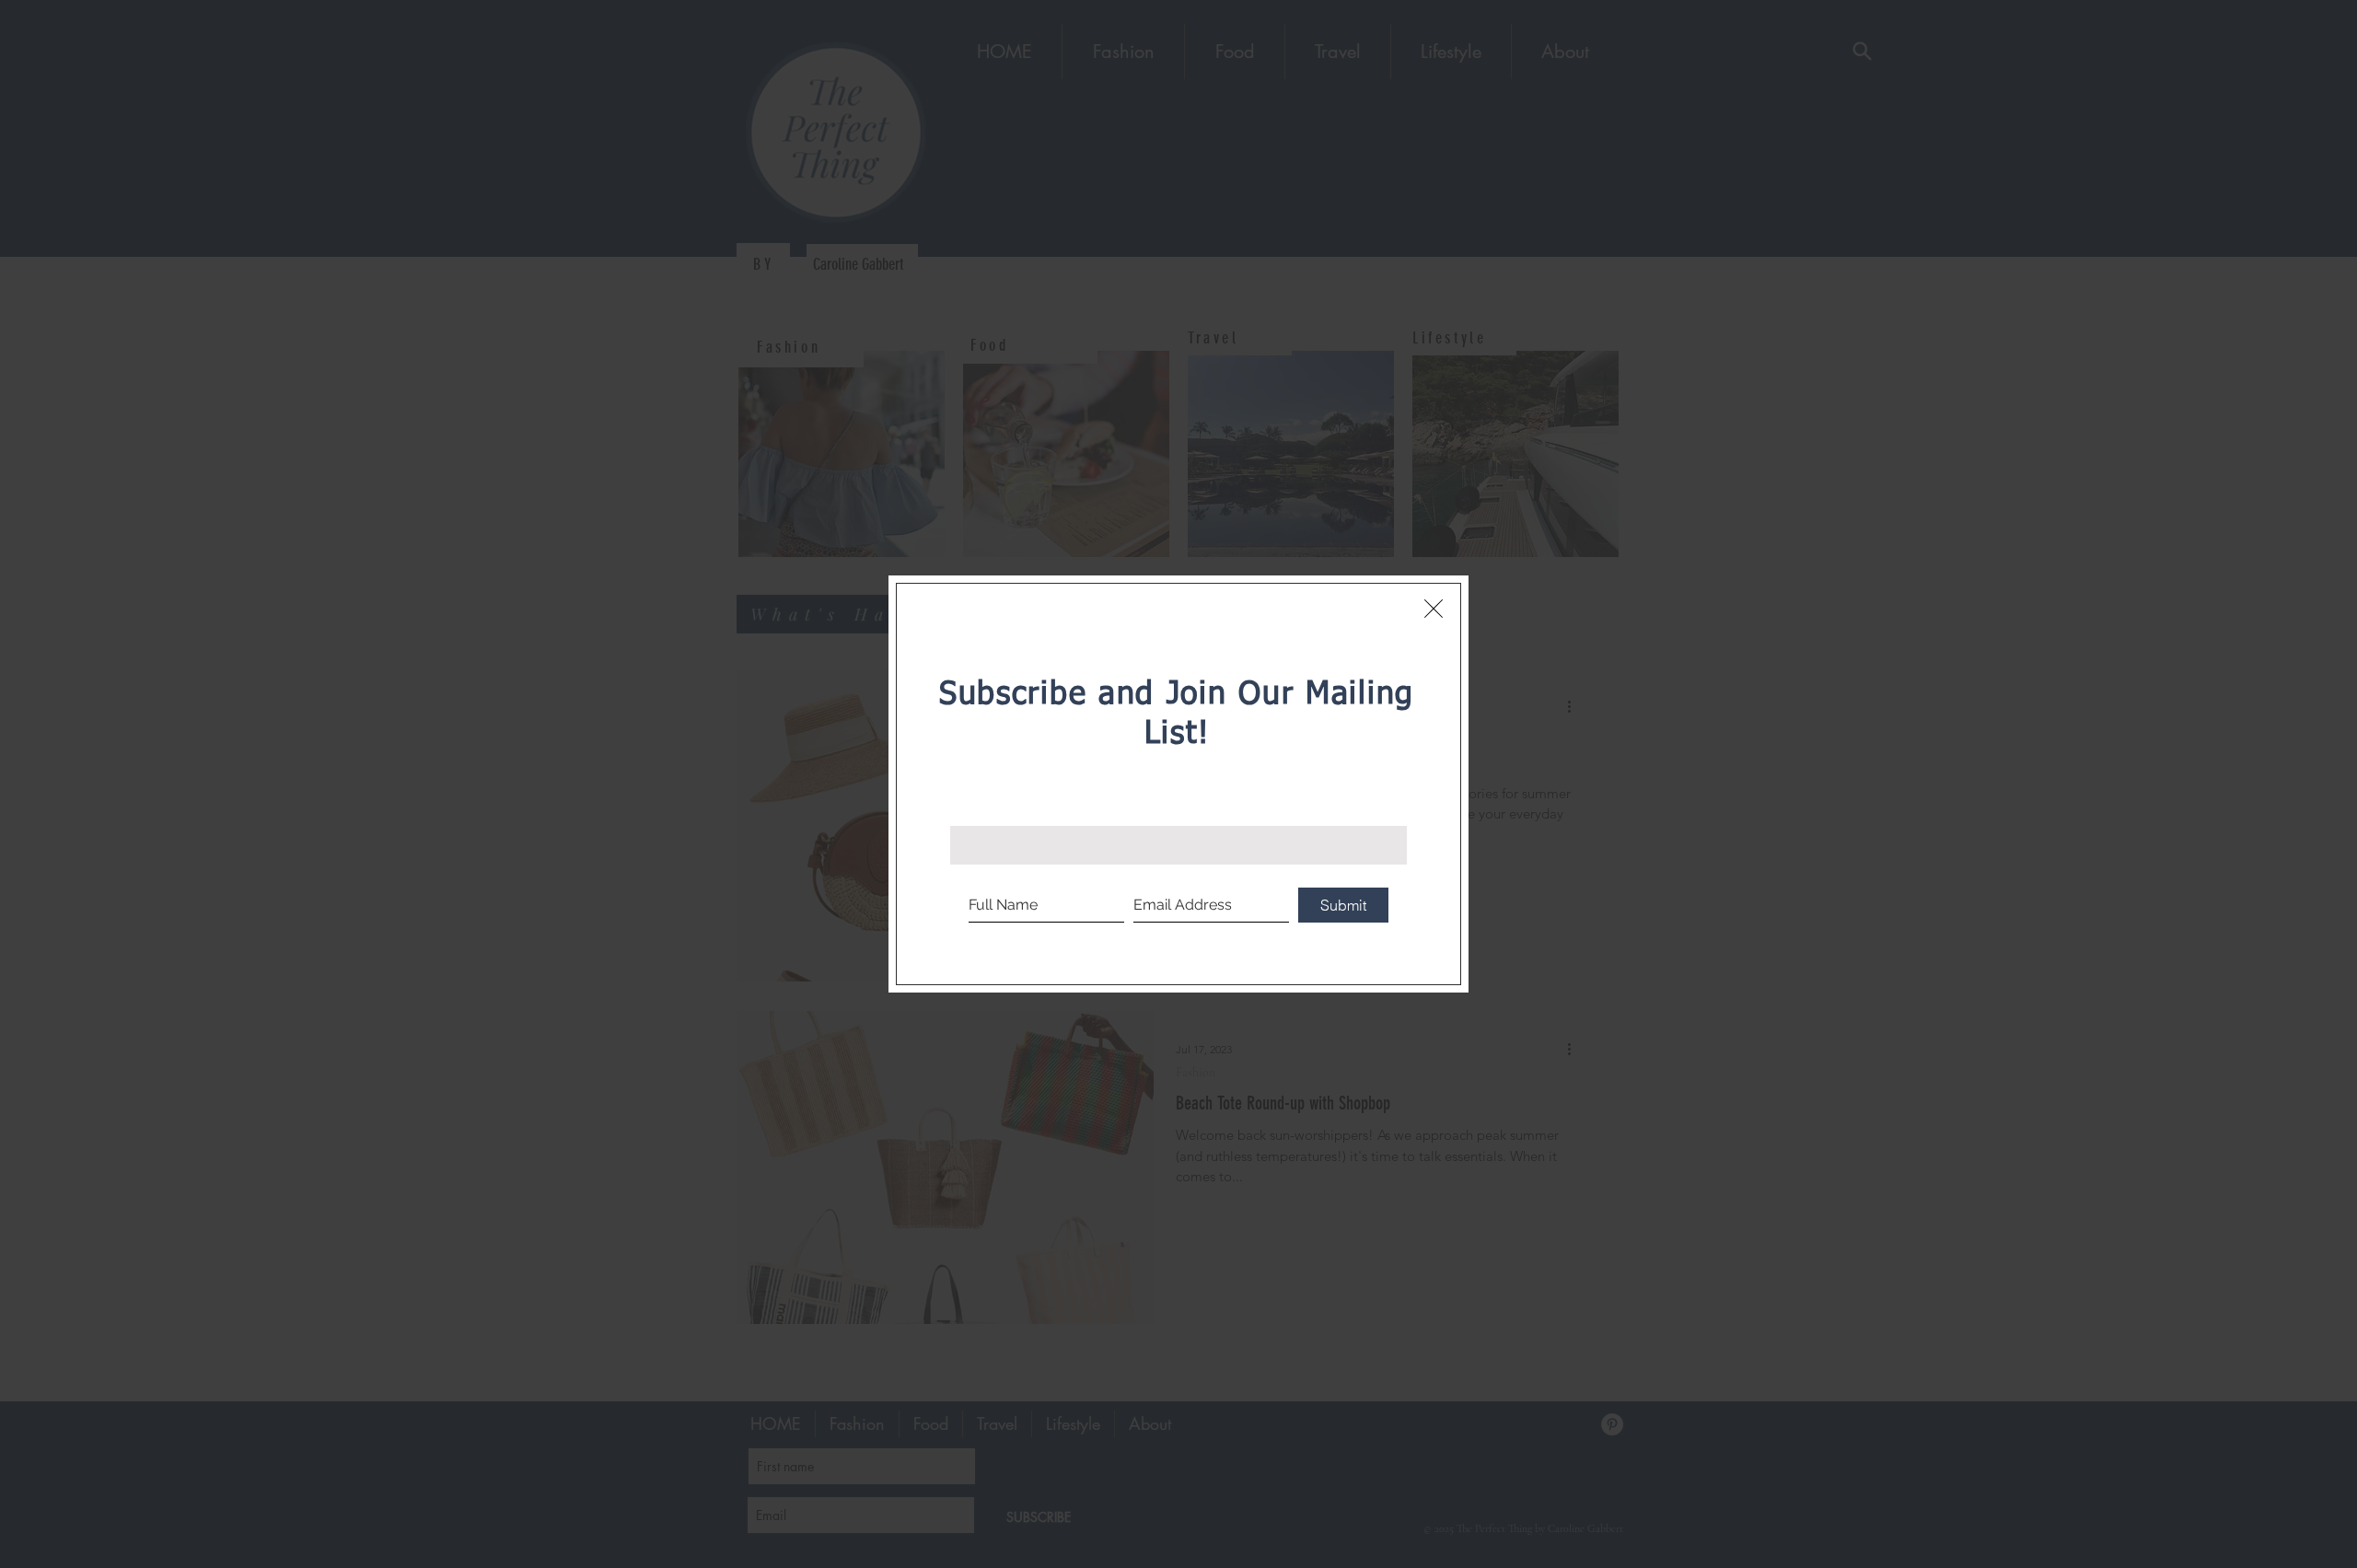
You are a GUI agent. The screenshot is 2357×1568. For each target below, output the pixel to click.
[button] (1434, 609)
